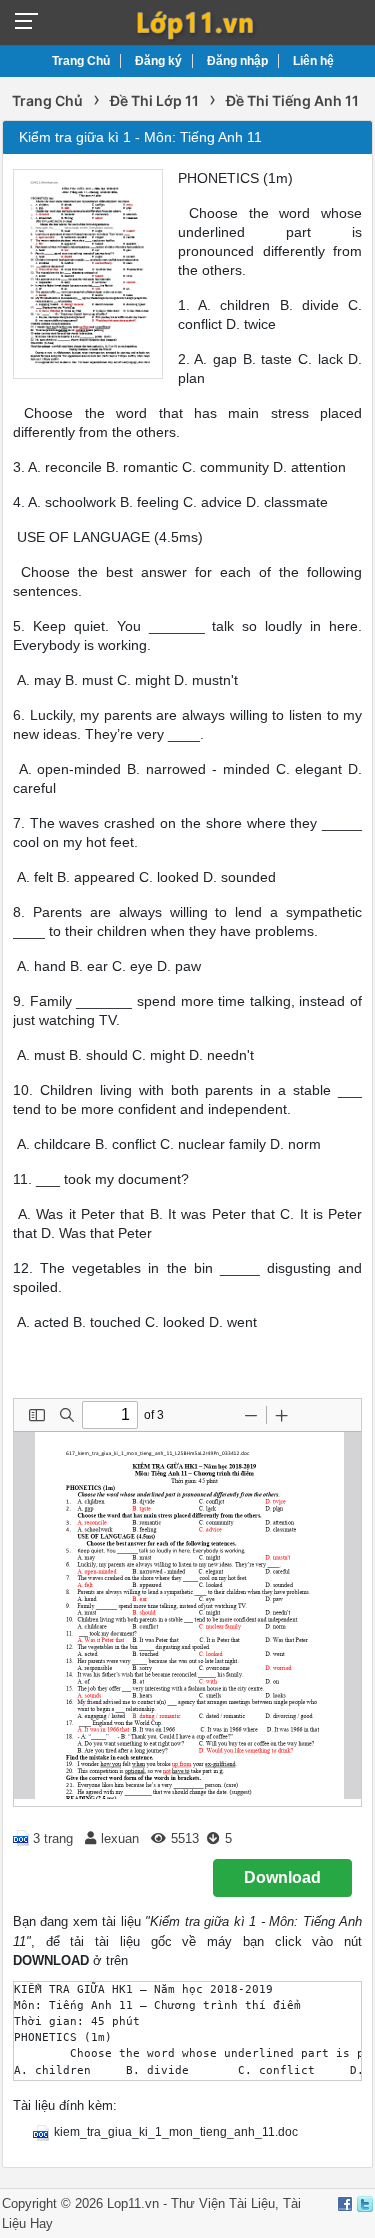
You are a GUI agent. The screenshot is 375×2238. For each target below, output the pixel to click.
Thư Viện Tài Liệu (223, 2203)
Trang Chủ (81, 61)
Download (282, 1877)
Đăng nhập (237, 61)
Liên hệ (313, 61)
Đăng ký (158, 61)
